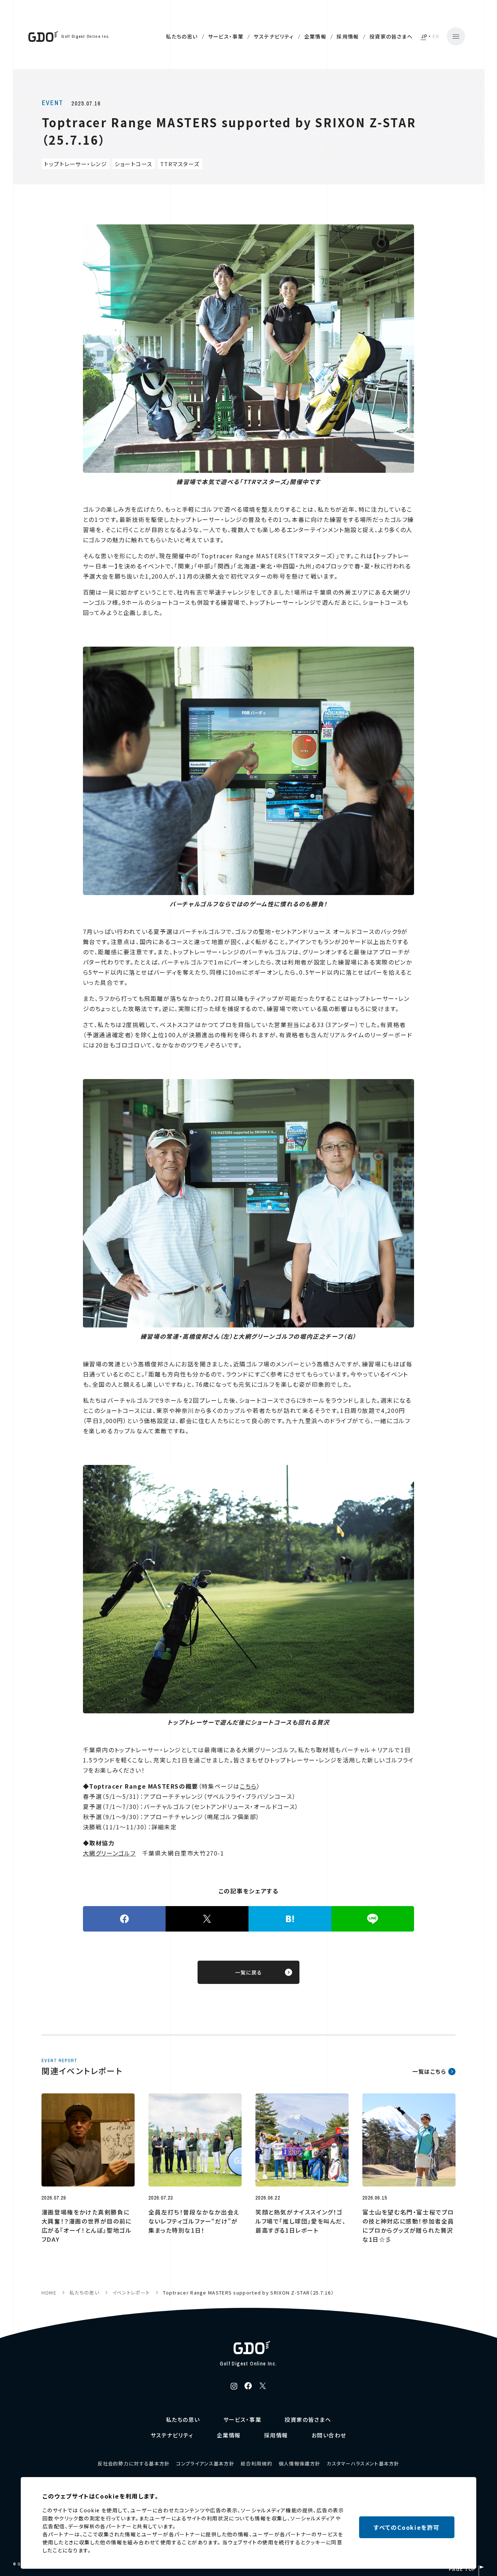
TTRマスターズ (180, 164)
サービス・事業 (226, 36)
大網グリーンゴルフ (109, 1853)
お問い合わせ (329, 2435)
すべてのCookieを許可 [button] (407, 2527)
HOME (49, 2293)
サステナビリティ (274, 36)
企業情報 (315, 36)
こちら (248, 1786)
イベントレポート (131, 2293)
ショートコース (134, 164)
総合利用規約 (257, 2463)
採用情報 (348, 36)
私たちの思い (182, 36)
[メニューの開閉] (456, 36)
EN (436, 36)
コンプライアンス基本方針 (205, 2463)
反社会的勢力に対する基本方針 (134, 2463)
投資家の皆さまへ (391, 36)
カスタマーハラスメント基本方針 (363, 2463)
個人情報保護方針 (299, 2463)
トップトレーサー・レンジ (75, 164)
